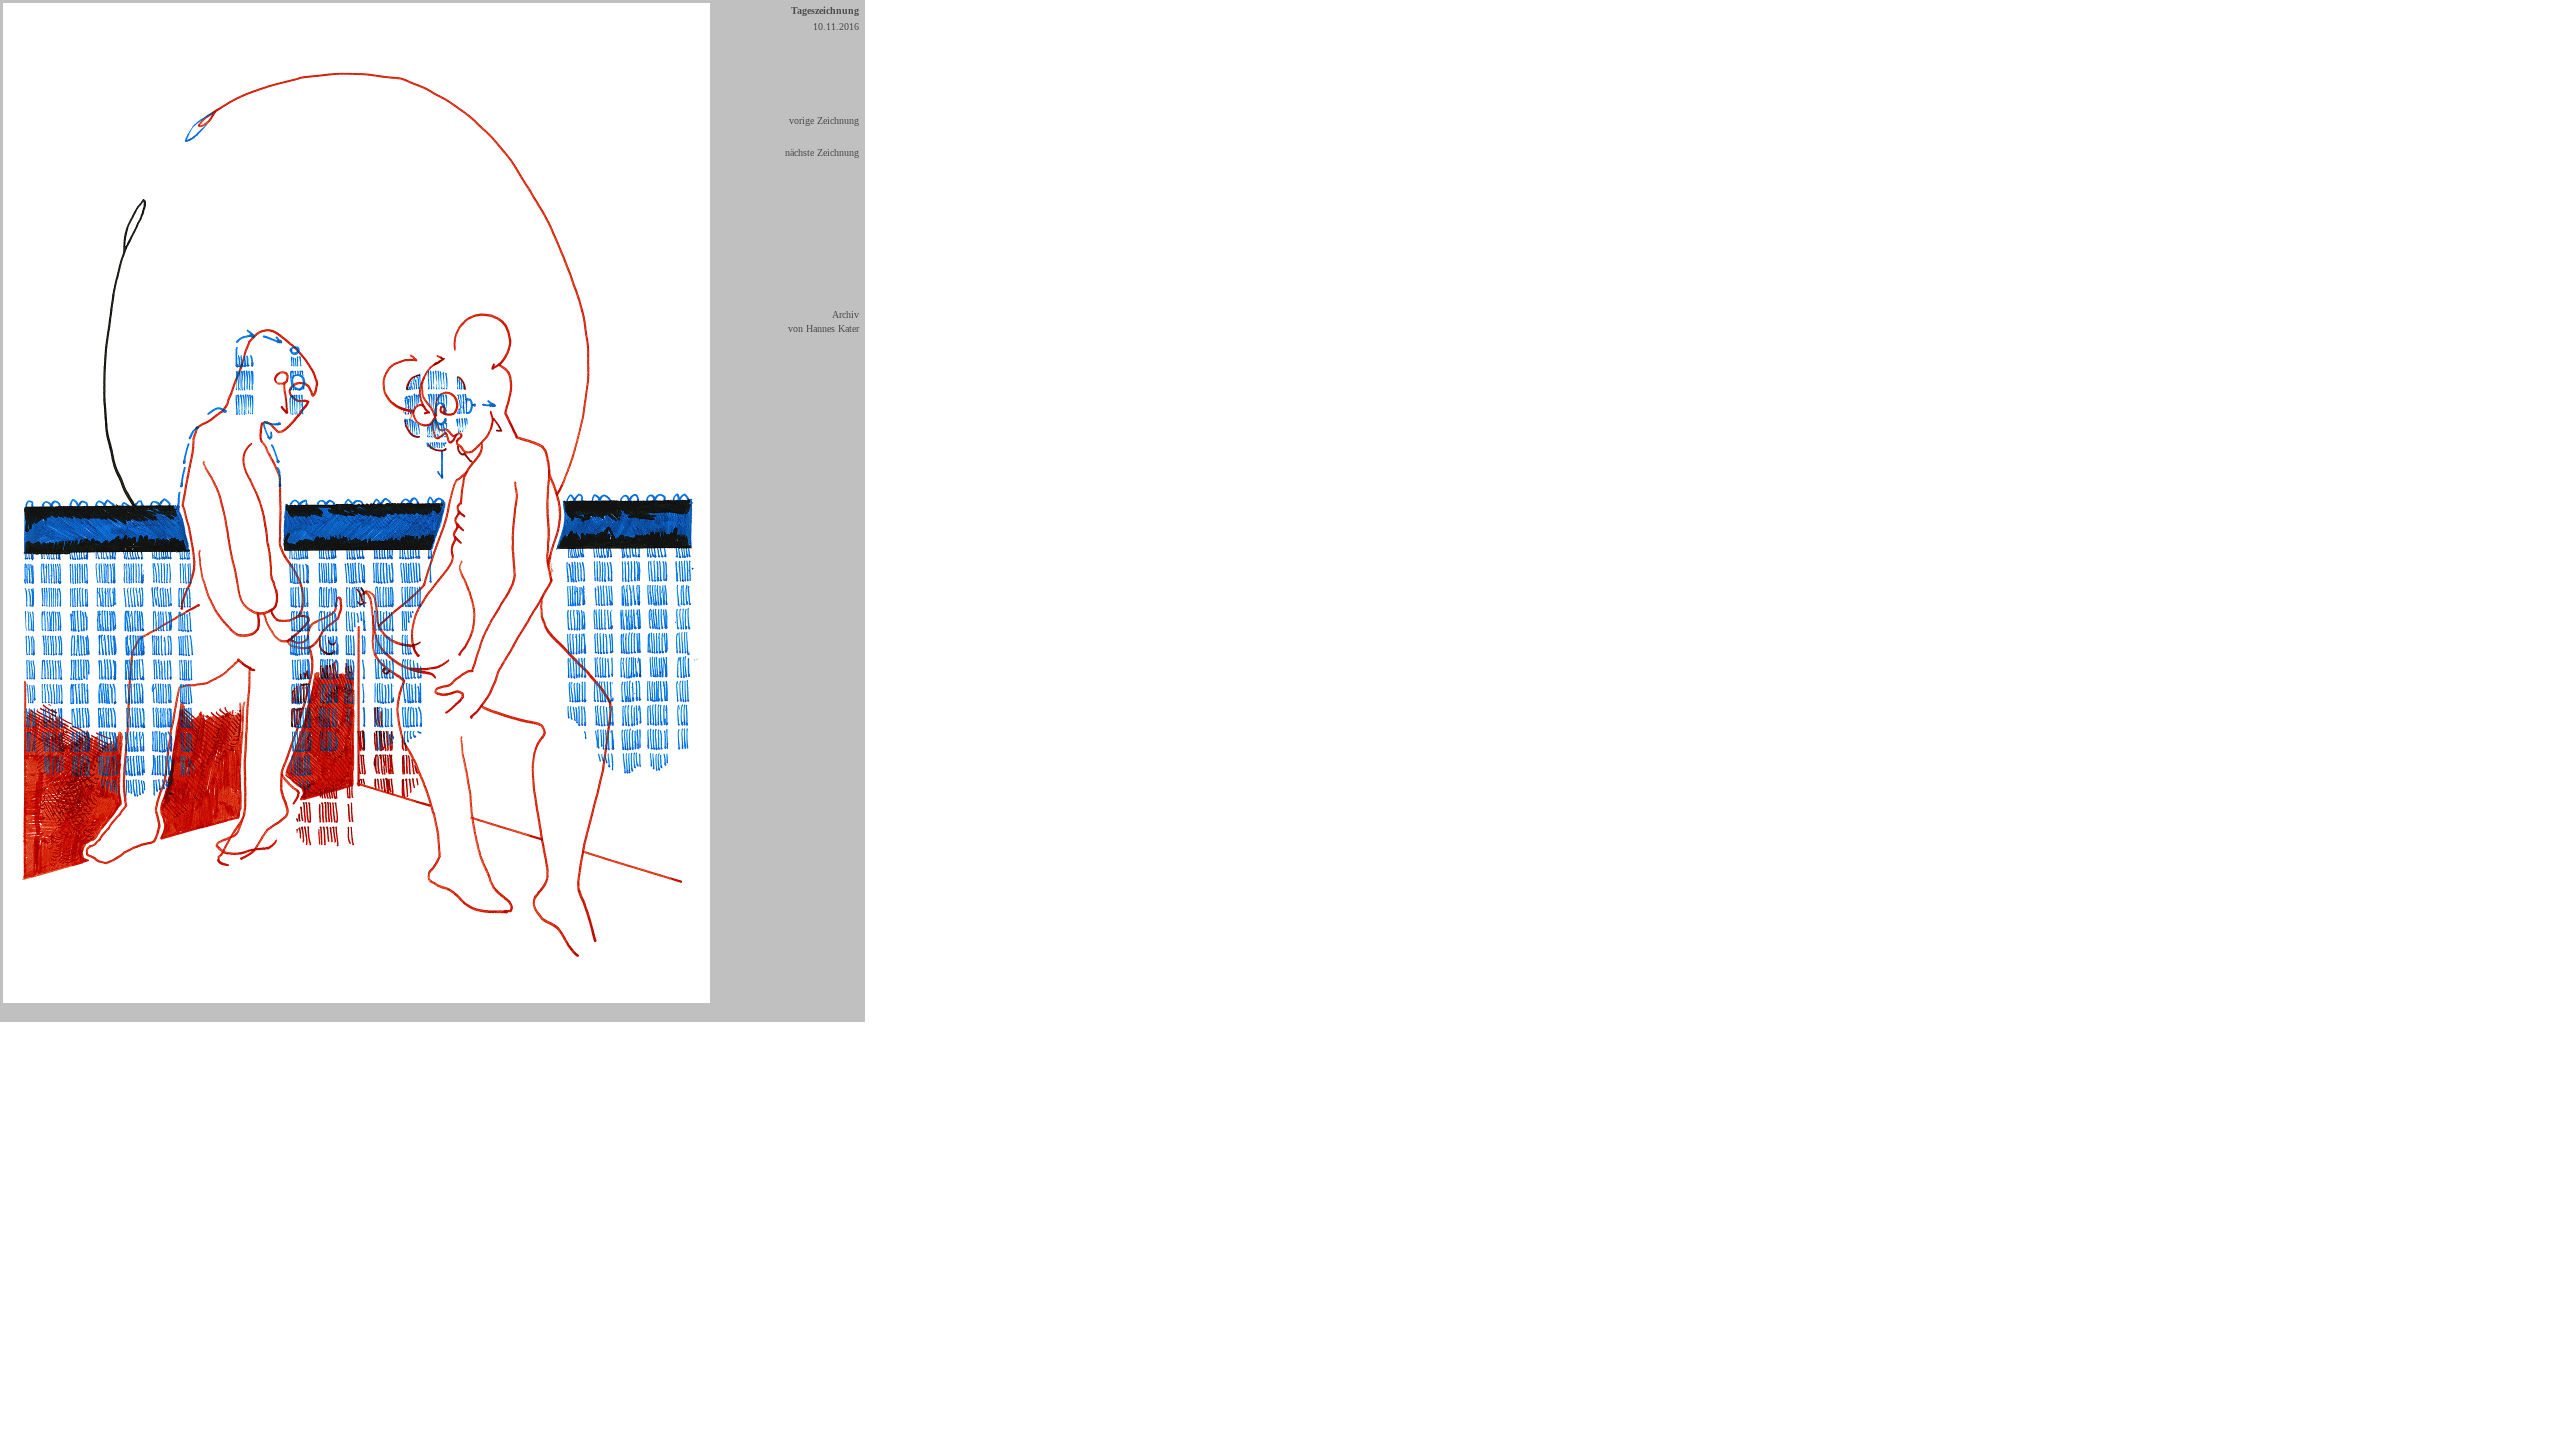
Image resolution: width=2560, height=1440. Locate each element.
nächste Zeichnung (822, 152)
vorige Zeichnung (824, 120)
